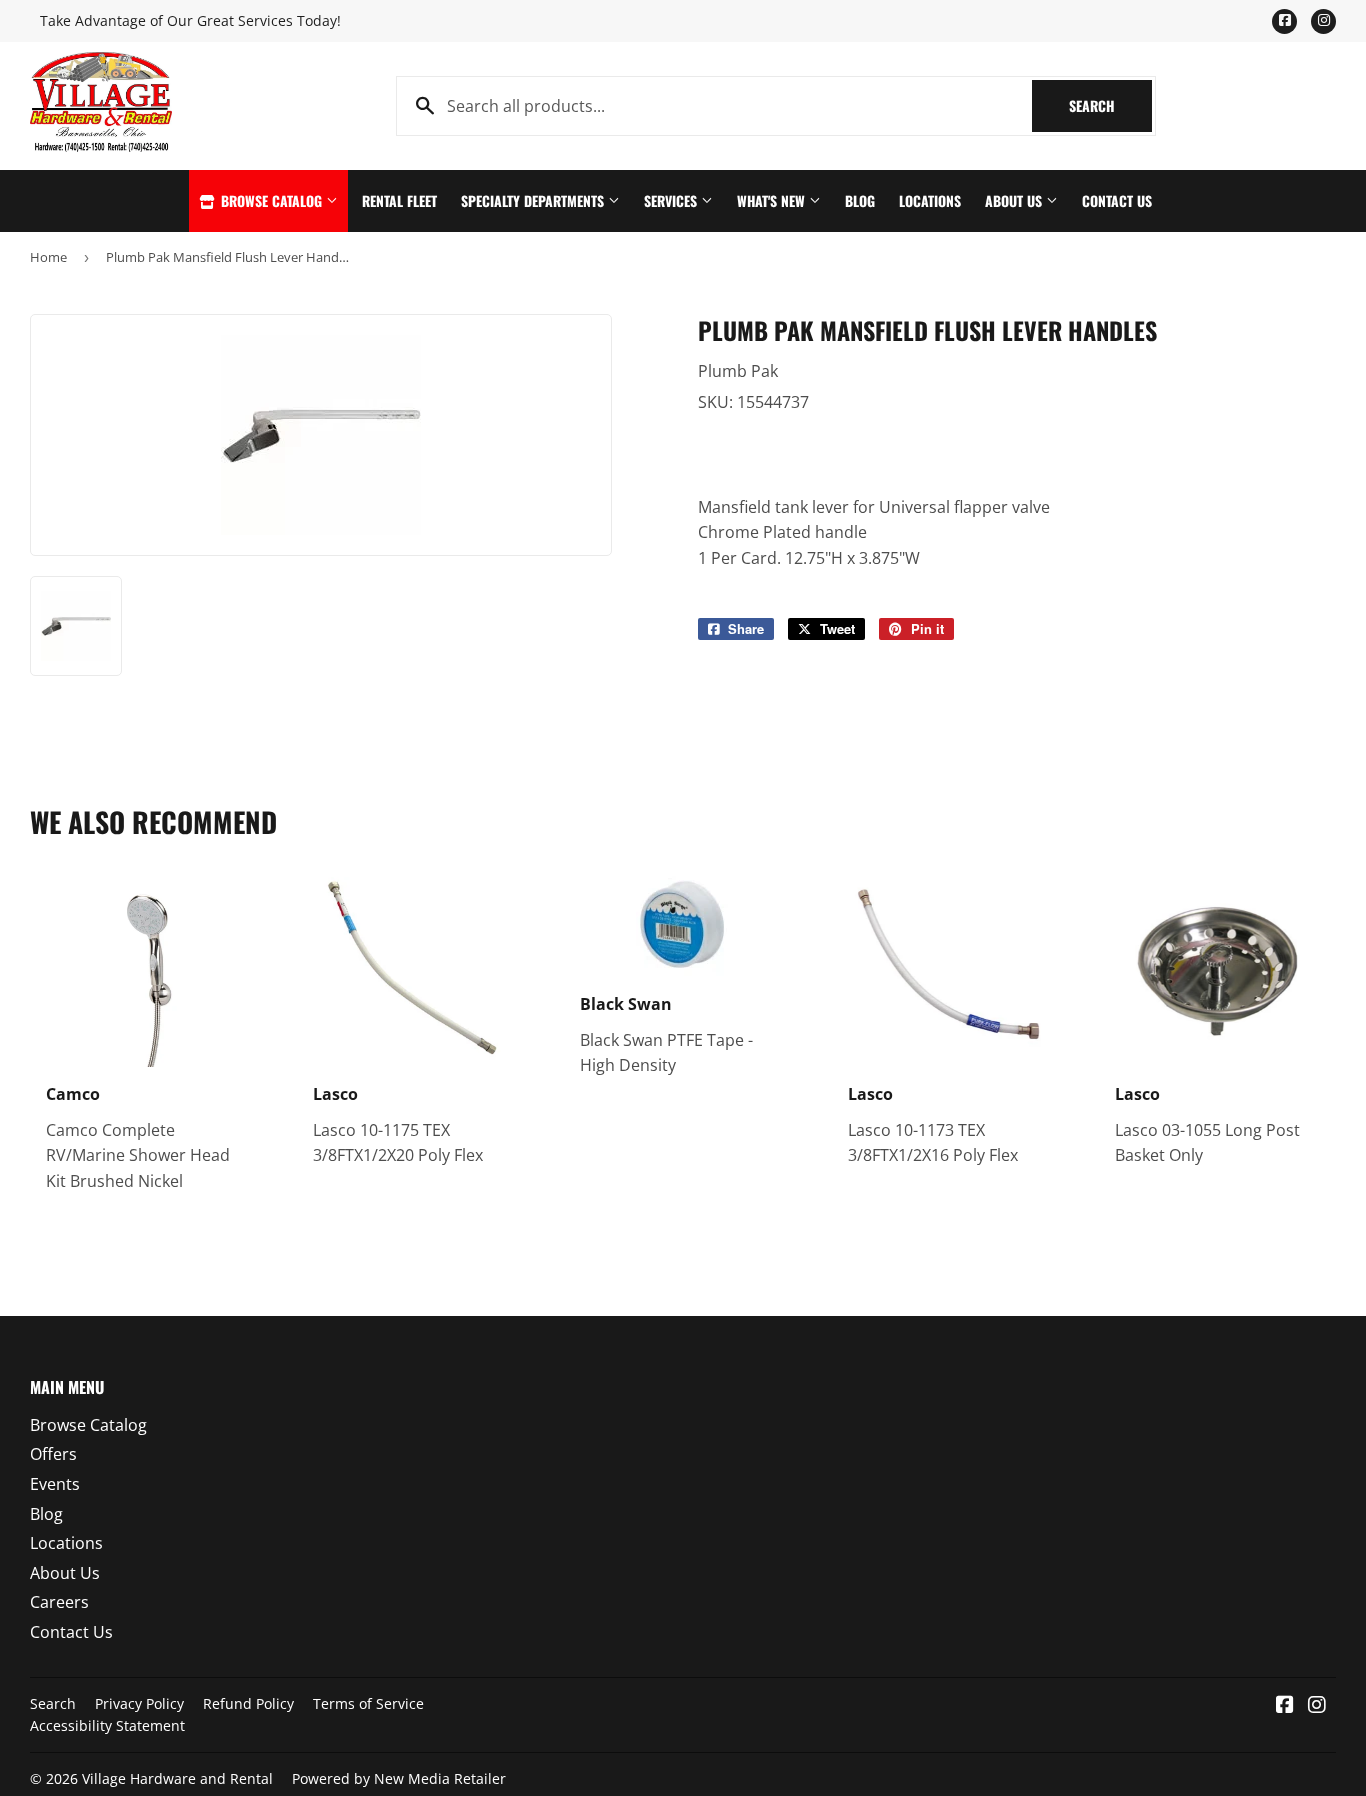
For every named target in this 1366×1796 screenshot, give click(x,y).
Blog (860, 200)
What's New (773, 200)
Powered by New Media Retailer (399, 1778)
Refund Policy (248, 1703)
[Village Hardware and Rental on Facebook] (1285, 1706)
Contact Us (1117, 200)
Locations (930, 200)
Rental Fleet (399, 200)
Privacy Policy (139, 1703)
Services (672, 200)
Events (55, 1484)
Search (1110, 105)
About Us (1015, 200)
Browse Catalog (271, 200)
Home (48, 257)
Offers (53, 1454)
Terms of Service (368, 1703)
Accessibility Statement (107, 1725)
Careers (59, 1602)
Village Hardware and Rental (177, 1778)
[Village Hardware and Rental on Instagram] (1317, 1706)
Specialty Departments (534, 200)
